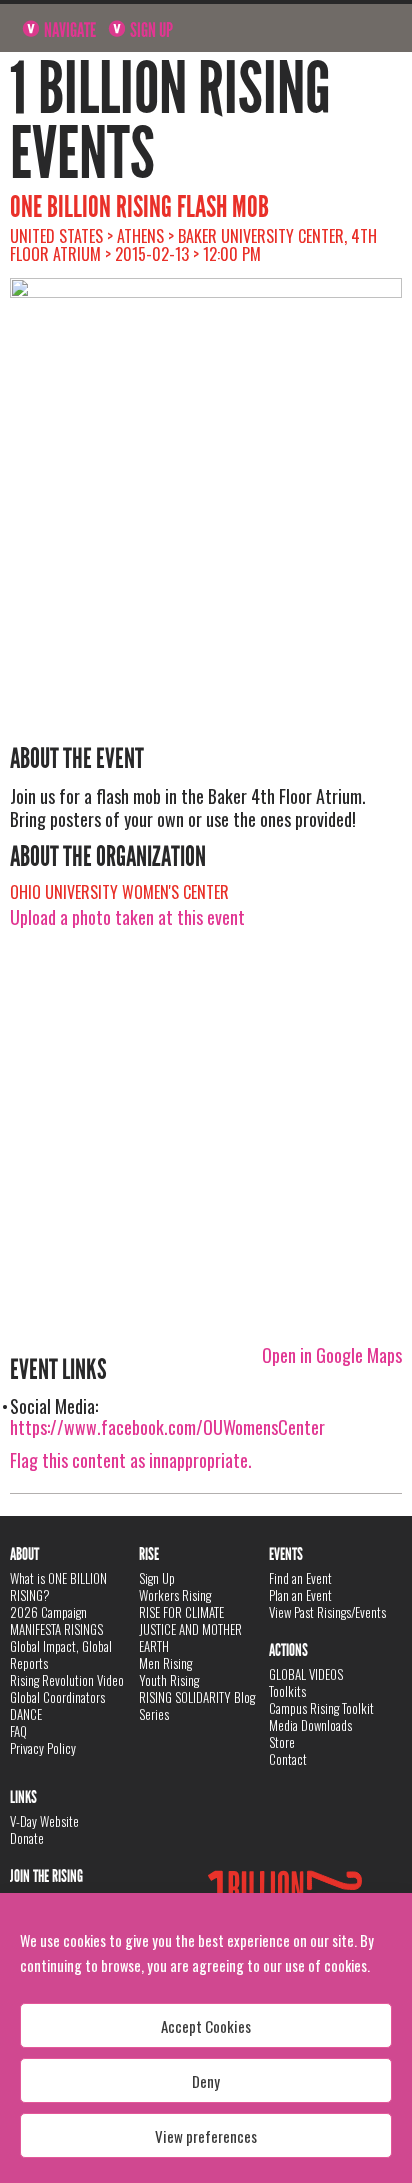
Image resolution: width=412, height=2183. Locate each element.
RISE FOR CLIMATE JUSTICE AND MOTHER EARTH (190, 1629)
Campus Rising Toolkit (321, 1708)
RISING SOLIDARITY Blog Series (197, 1705)
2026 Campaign (48, 1612)
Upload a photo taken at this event (127, 917)
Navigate (68, 30)
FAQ (18, 1731)
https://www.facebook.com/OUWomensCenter (167, 1427)
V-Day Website (44, 1821)
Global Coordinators (57, 1697)
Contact (288, 1759)
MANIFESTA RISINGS (56, 1629)
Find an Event (300, 1578)
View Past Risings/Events (327, 1612)
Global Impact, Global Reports (61, 1654)
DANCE (26, 1714)
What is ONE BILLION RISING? (58, 1586)
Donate (27, 1838)
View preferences (206, 2136)
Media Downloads (310, 1725)
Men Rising (165, 1663)
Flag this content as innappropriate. (131, 1460)
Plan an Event (300, 1595)
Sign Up (150, 30)
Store (282, 1742)
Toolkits (287, 1691)
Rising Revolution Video (67, 1680)
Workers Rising (175, 1595)
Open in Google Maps (332, 1355)
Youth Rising (169, 1680)
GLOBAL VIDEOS (306, 1674)
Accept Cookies (206, 2026)
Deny (206, 2081)
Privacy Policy (43, 1748)
